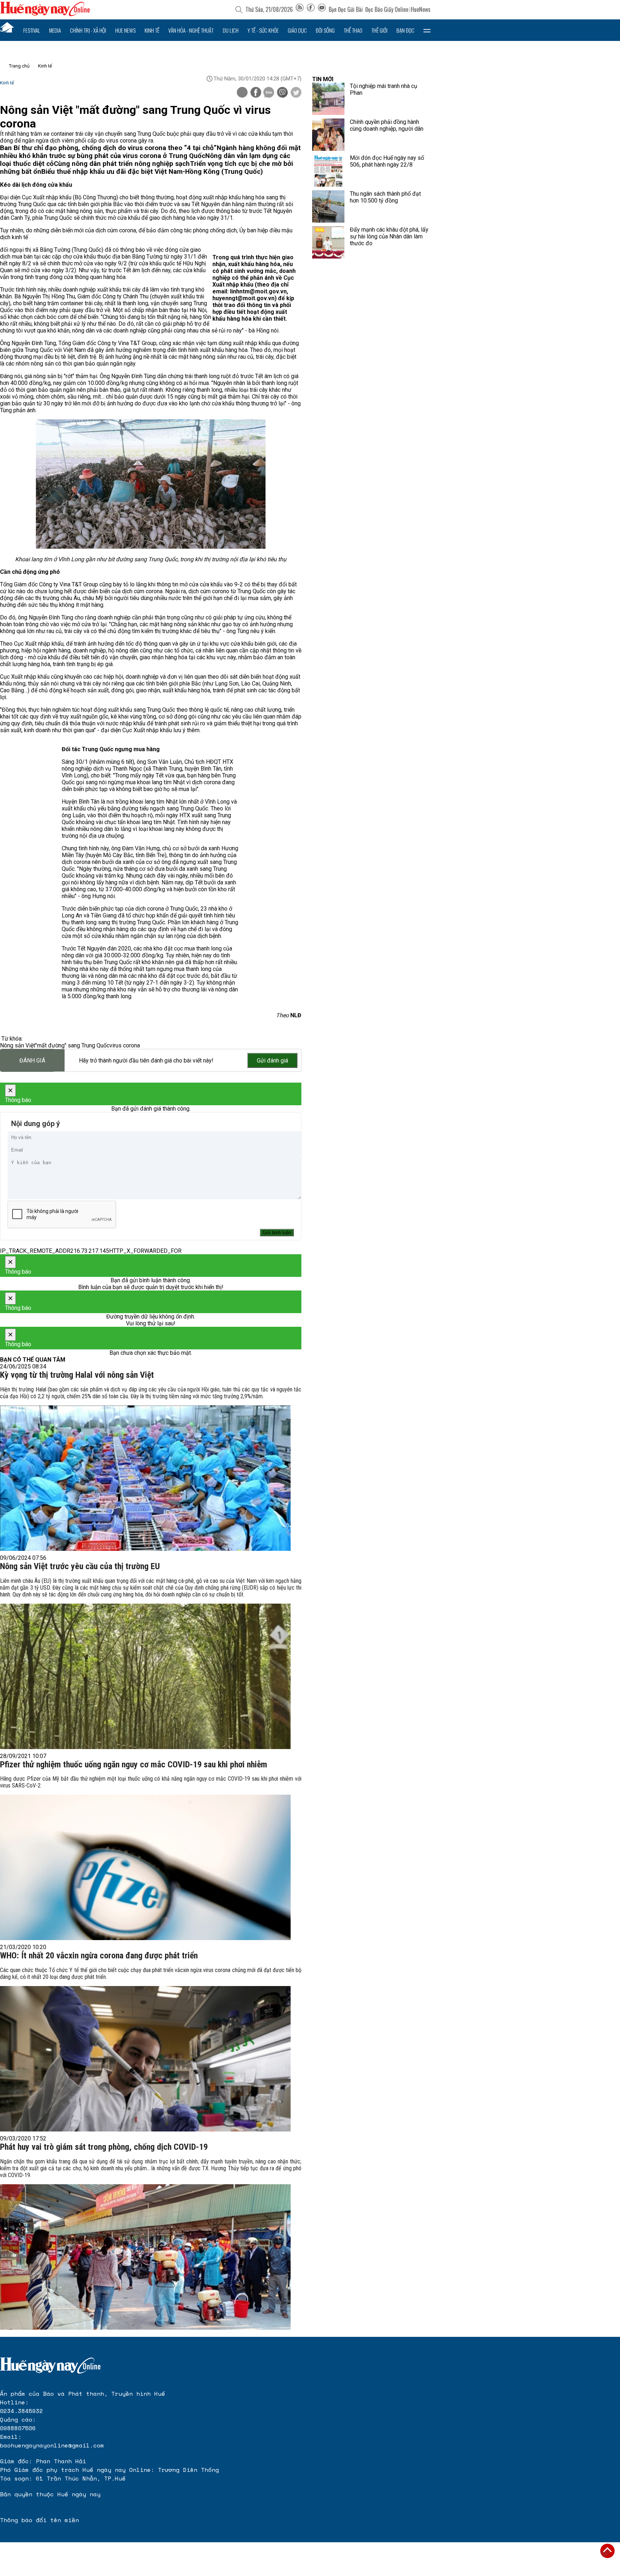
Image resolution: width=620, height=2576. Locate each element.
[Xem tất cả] (427, 30)
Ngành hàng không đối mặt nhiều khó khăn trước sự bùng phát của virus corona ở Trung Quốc (150, 152)
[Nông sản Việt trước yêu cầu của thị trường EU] (145, 1676)
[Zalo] (269, 93)
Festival (32, 30)
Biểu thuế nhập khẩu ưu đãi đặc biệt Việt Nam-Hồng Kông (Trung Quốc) (152, 172)
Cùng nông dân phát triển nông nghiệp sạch (122, 164)
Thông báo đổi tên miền (39, 2520)
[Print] (242, 92)
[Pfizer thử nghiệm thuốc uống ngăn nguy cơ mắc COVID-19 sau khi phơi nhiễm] (145, 1867)
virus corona (125, 1045)
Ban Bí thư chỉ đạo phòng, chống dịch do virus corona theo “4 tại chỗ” (108, 148)
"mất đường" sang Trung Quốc (72, 1045)
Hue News (125, 30)
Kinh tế (152, 30)
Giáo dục (297, 30)
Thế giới (379, 30)
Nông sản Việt (18, 1045)
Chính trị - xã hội (88, 30)
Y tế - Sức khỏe (263, 30)
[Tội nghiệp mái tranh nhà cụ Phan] (328, 99)
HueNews (421, 9)
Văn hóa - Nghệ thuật (191, 30)
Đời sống (325, 30)
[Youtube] (322, 9)
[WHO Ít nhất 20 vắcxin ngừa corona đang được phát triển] (145, 2059)
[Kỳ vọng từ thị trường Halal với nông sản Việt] (145, 1478)
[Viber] (282, 93)
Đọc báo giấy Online (387, 9)
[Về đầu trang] (607, 2551)
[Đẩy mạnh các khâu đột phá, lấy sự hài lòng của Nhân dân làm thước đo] (328, 242)
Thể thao (353, 30)
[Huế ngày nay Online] (45, 14)
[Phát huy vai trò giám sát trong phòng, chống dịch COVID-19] (145, 2257)
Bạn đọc (405, 30)
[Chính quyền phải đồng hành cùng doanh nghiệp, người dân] (328, 135)
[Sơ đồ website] (300, 9)
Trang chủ (19, 66)
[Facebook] (311, 9)
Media (55, 30)
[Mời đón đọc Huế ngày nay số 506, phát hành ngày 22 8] (328, 171)
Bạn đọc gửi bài (346, 9)
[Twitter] (296, 93)
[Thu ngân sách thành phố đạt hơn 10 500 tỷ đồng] (328, 206)
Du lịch (231, 30)
